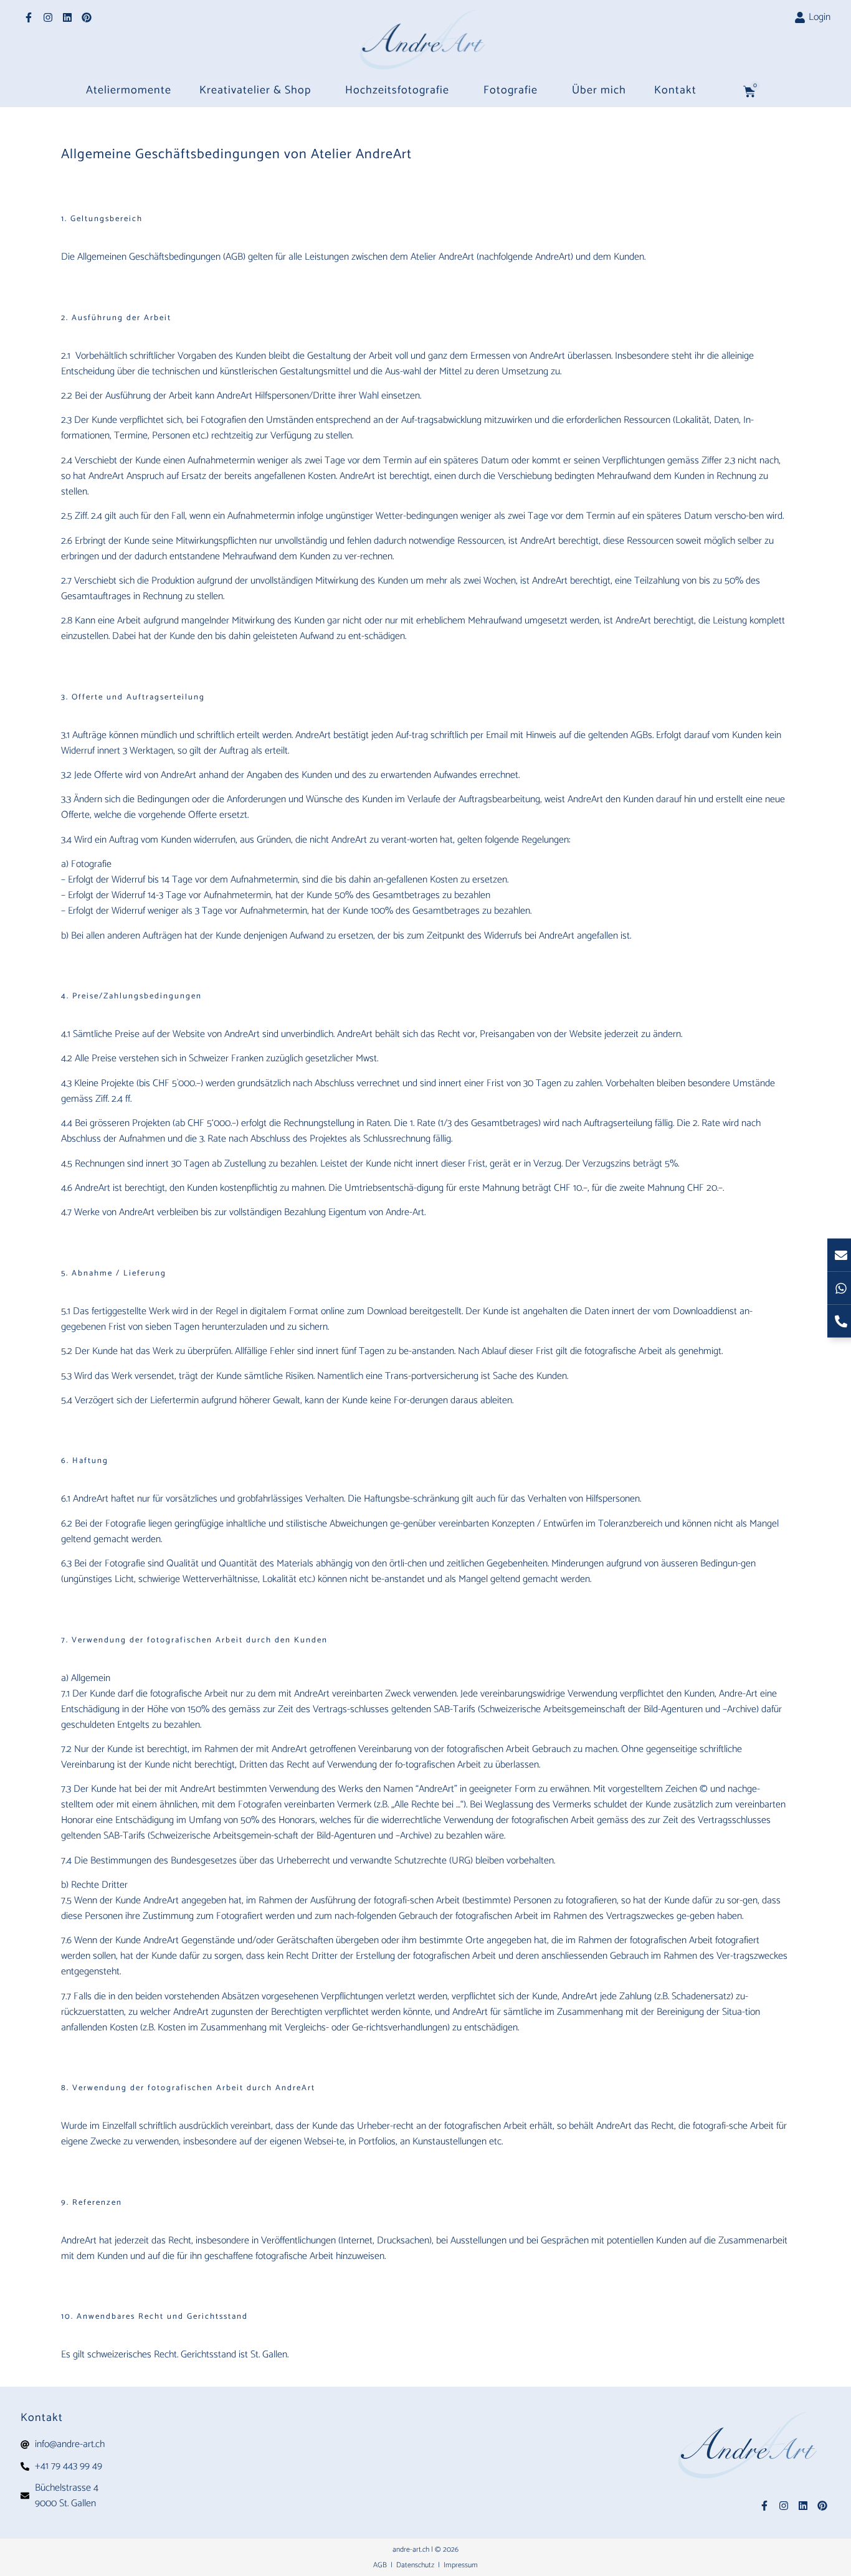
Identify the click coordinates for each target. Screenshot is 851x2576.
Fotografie (511, 90)
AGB (381, 2565)
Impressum (461, 2565)
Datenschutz (416, 2565)
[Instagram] (48, 17)
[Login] (800, 17)
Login (820, 17)
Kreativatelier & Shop (255, 90)
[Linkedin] (67, 17)
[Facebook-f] (29, 17)
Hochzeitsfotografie (397, 90)
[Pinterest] (87, 17)
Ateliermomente (129, 90)
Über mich (599, 90)
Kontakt (675, 90)
